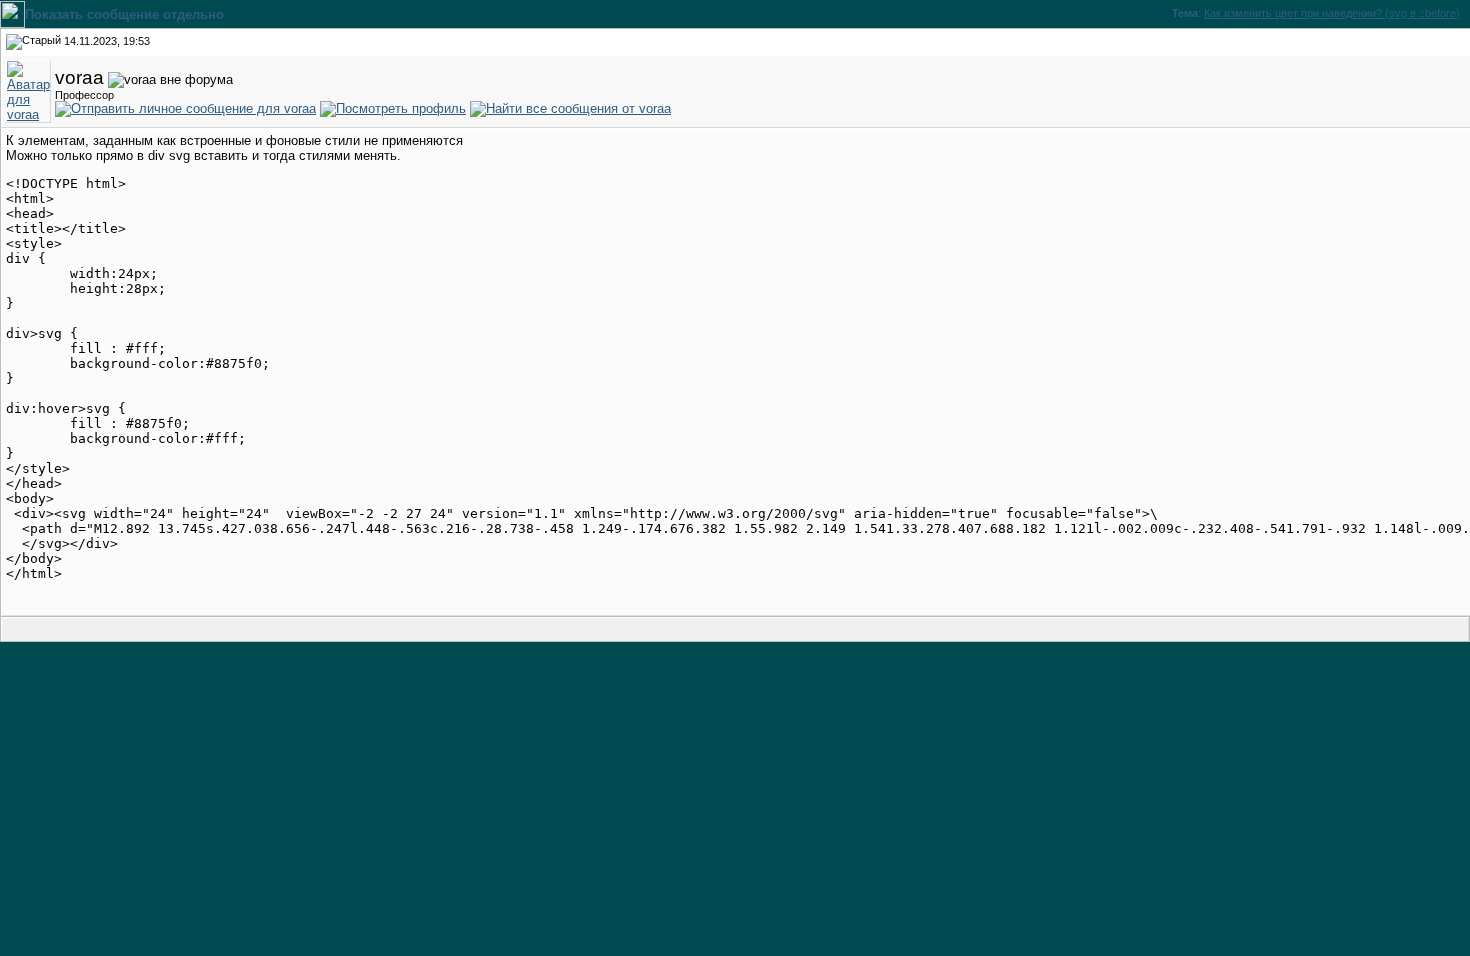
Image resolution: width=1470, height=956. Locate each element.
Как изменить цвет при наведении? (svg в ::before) (1332, 13)
